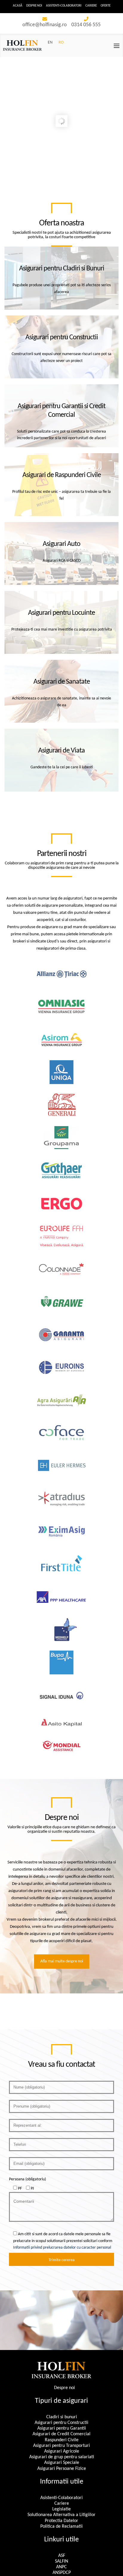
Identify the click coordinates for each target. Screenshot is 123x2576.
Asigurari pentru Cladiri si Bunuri (62, 269)
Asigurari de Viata (61, 751)
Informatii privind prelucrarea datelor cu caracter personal (62, 2248)
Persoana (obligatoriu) (27, 2179)
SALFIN (61, 2561)
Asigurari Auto (61, 544)
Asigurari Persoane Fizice (62, 2469)
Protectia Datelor (61, 2521)
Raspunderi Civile (62, 2440)
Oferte (106, 6)
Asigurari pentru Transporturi (61, 2446)
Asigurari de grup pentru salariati (62, 2457)
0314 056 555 (86, 25)
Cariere (91, 6)
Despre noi (34, 6)
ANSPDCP (62, 2573)
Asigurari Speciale (62, 2463)
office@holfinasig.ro (45, 25)
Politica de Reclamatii (61, 2527)
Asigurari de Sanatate (62, 682)
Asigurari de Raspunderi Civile (62, 475)
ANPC (61, 2567)
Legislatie (61, 2509)
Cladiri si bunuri (62, 2417)
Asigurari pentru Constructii (62, 338)
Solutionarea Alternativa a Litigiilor (61, 2515)
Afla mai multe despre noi (62, 1961)
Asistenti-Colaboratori (64, 6)
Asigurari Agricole (62, 2451)
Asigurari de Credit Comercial (61, 2434)
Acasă (18, 6)
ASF (62, 2556)
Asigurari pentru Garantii (62, 2428)
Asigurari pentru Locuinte (61, 613)
